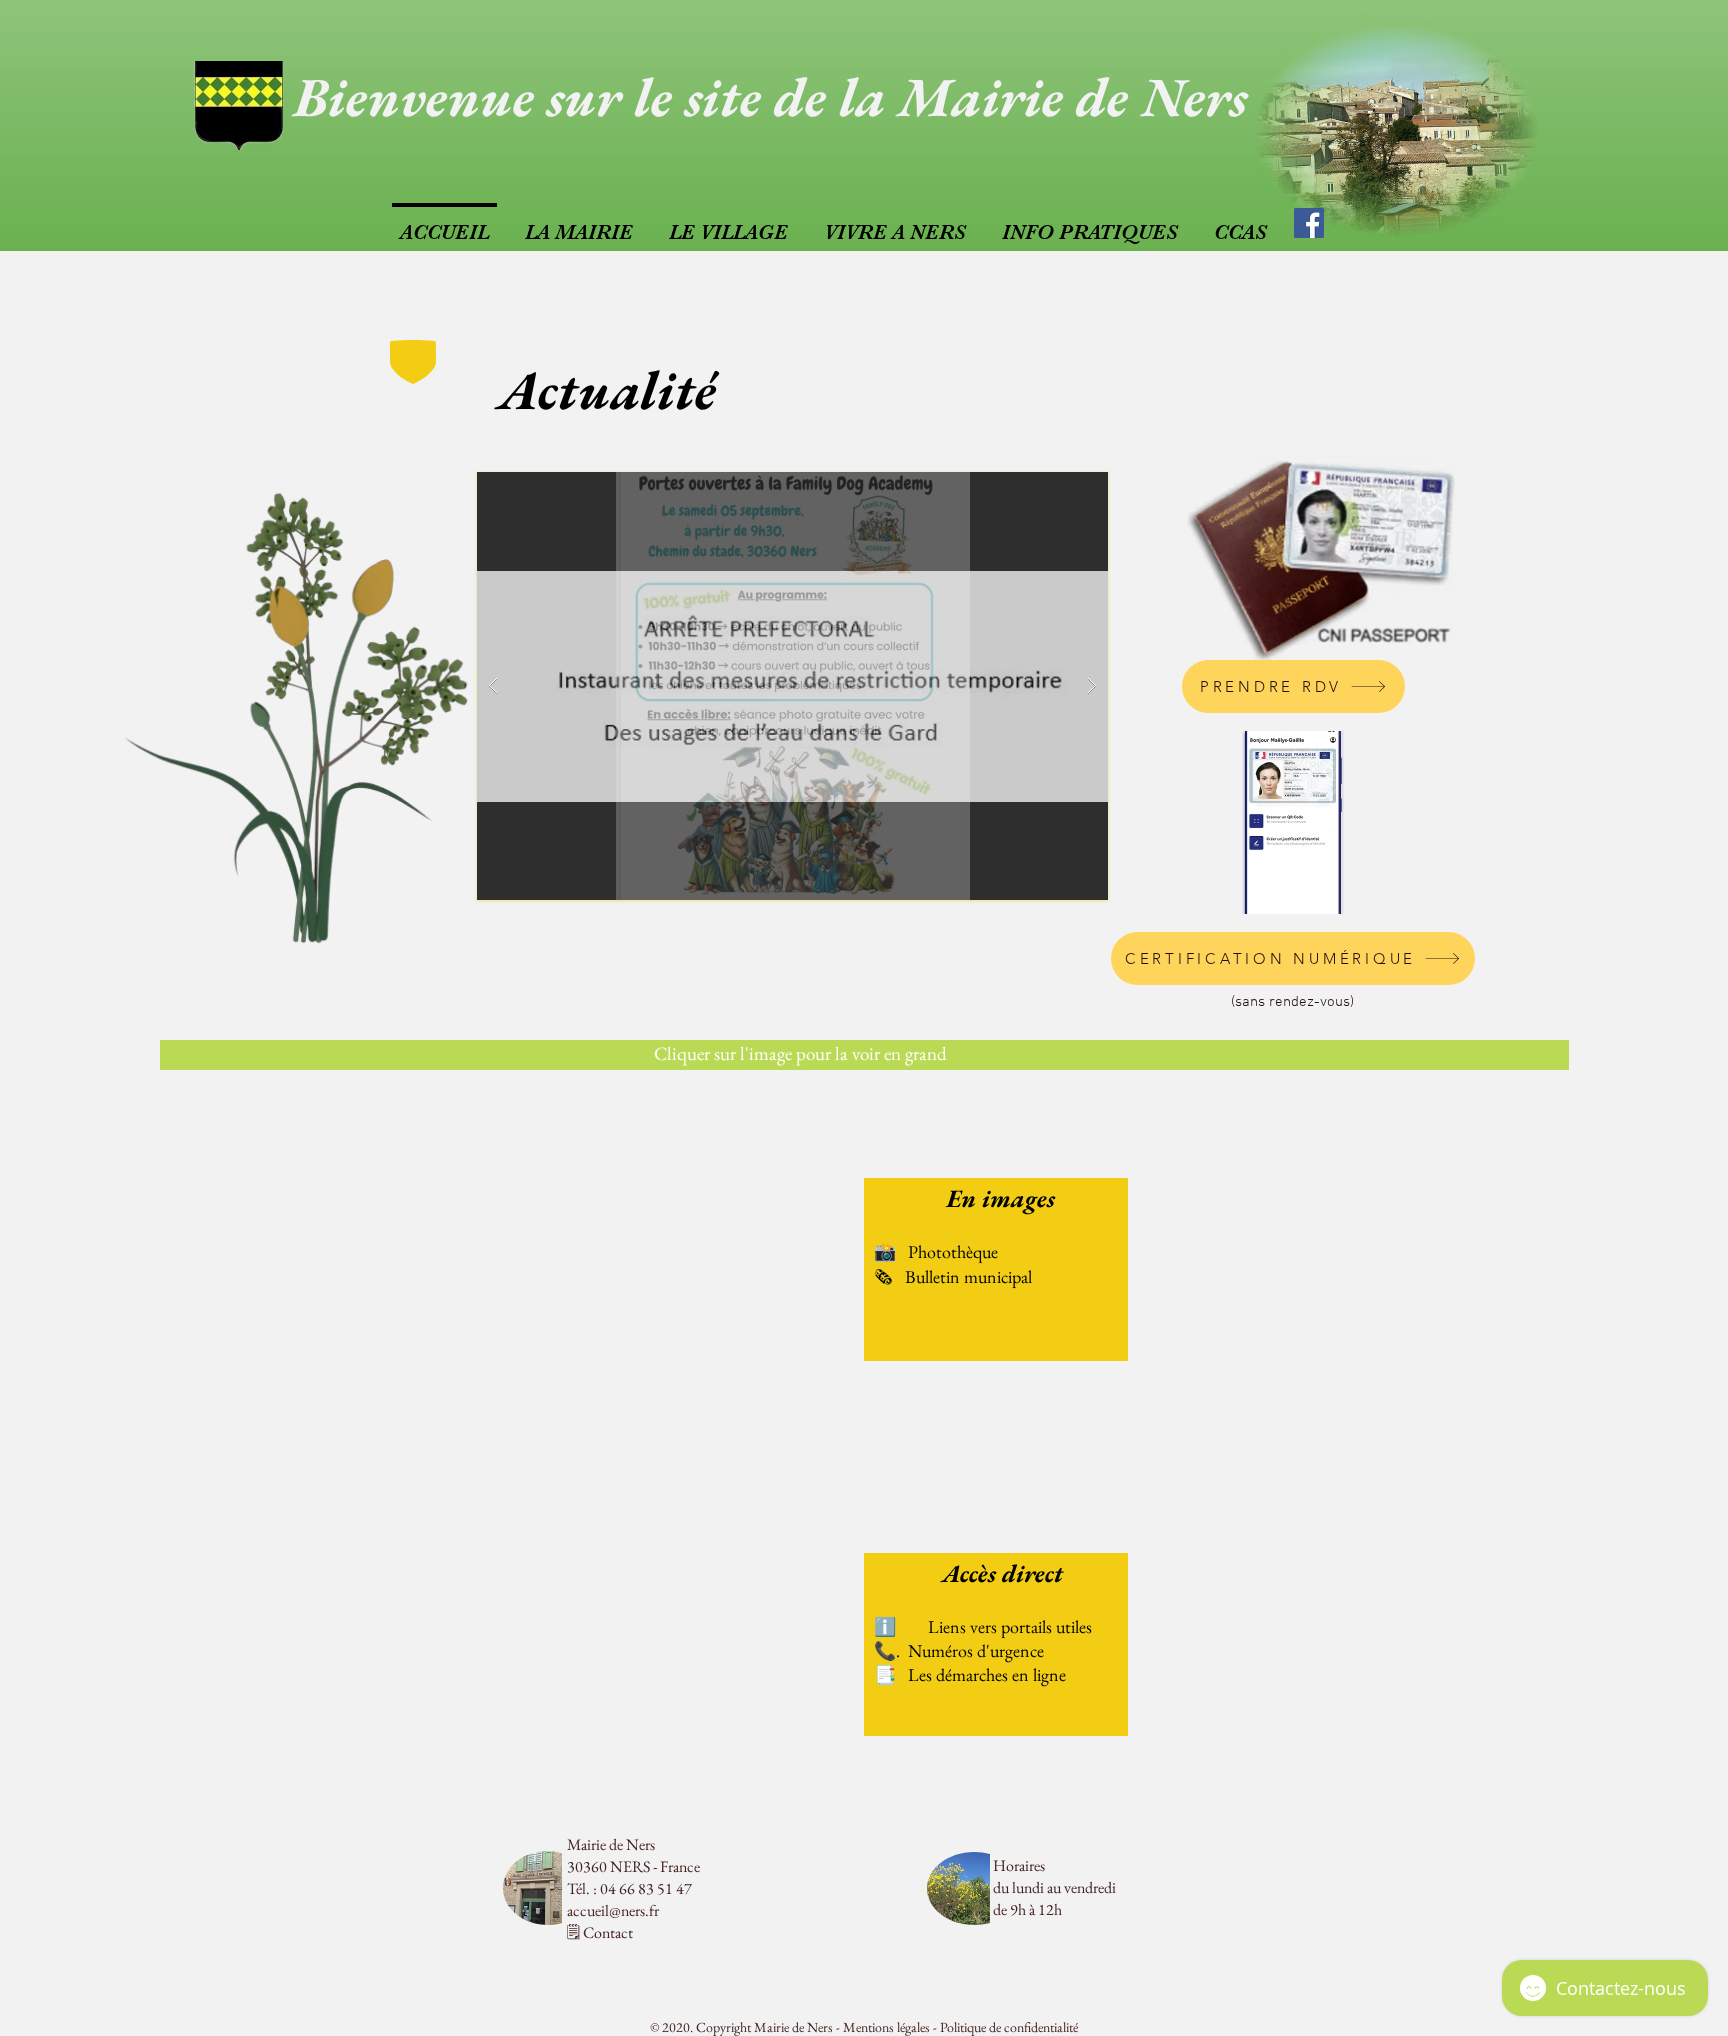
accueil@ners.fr (613, 1910)
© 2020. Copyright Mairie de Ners (741, 2027)
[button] (792, 686)
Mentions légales (886, 2027)
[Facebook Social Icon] (1309, 223)
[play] (1054, 488)
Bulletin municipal (968, 1276)
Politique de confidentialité (1009, 2027)
